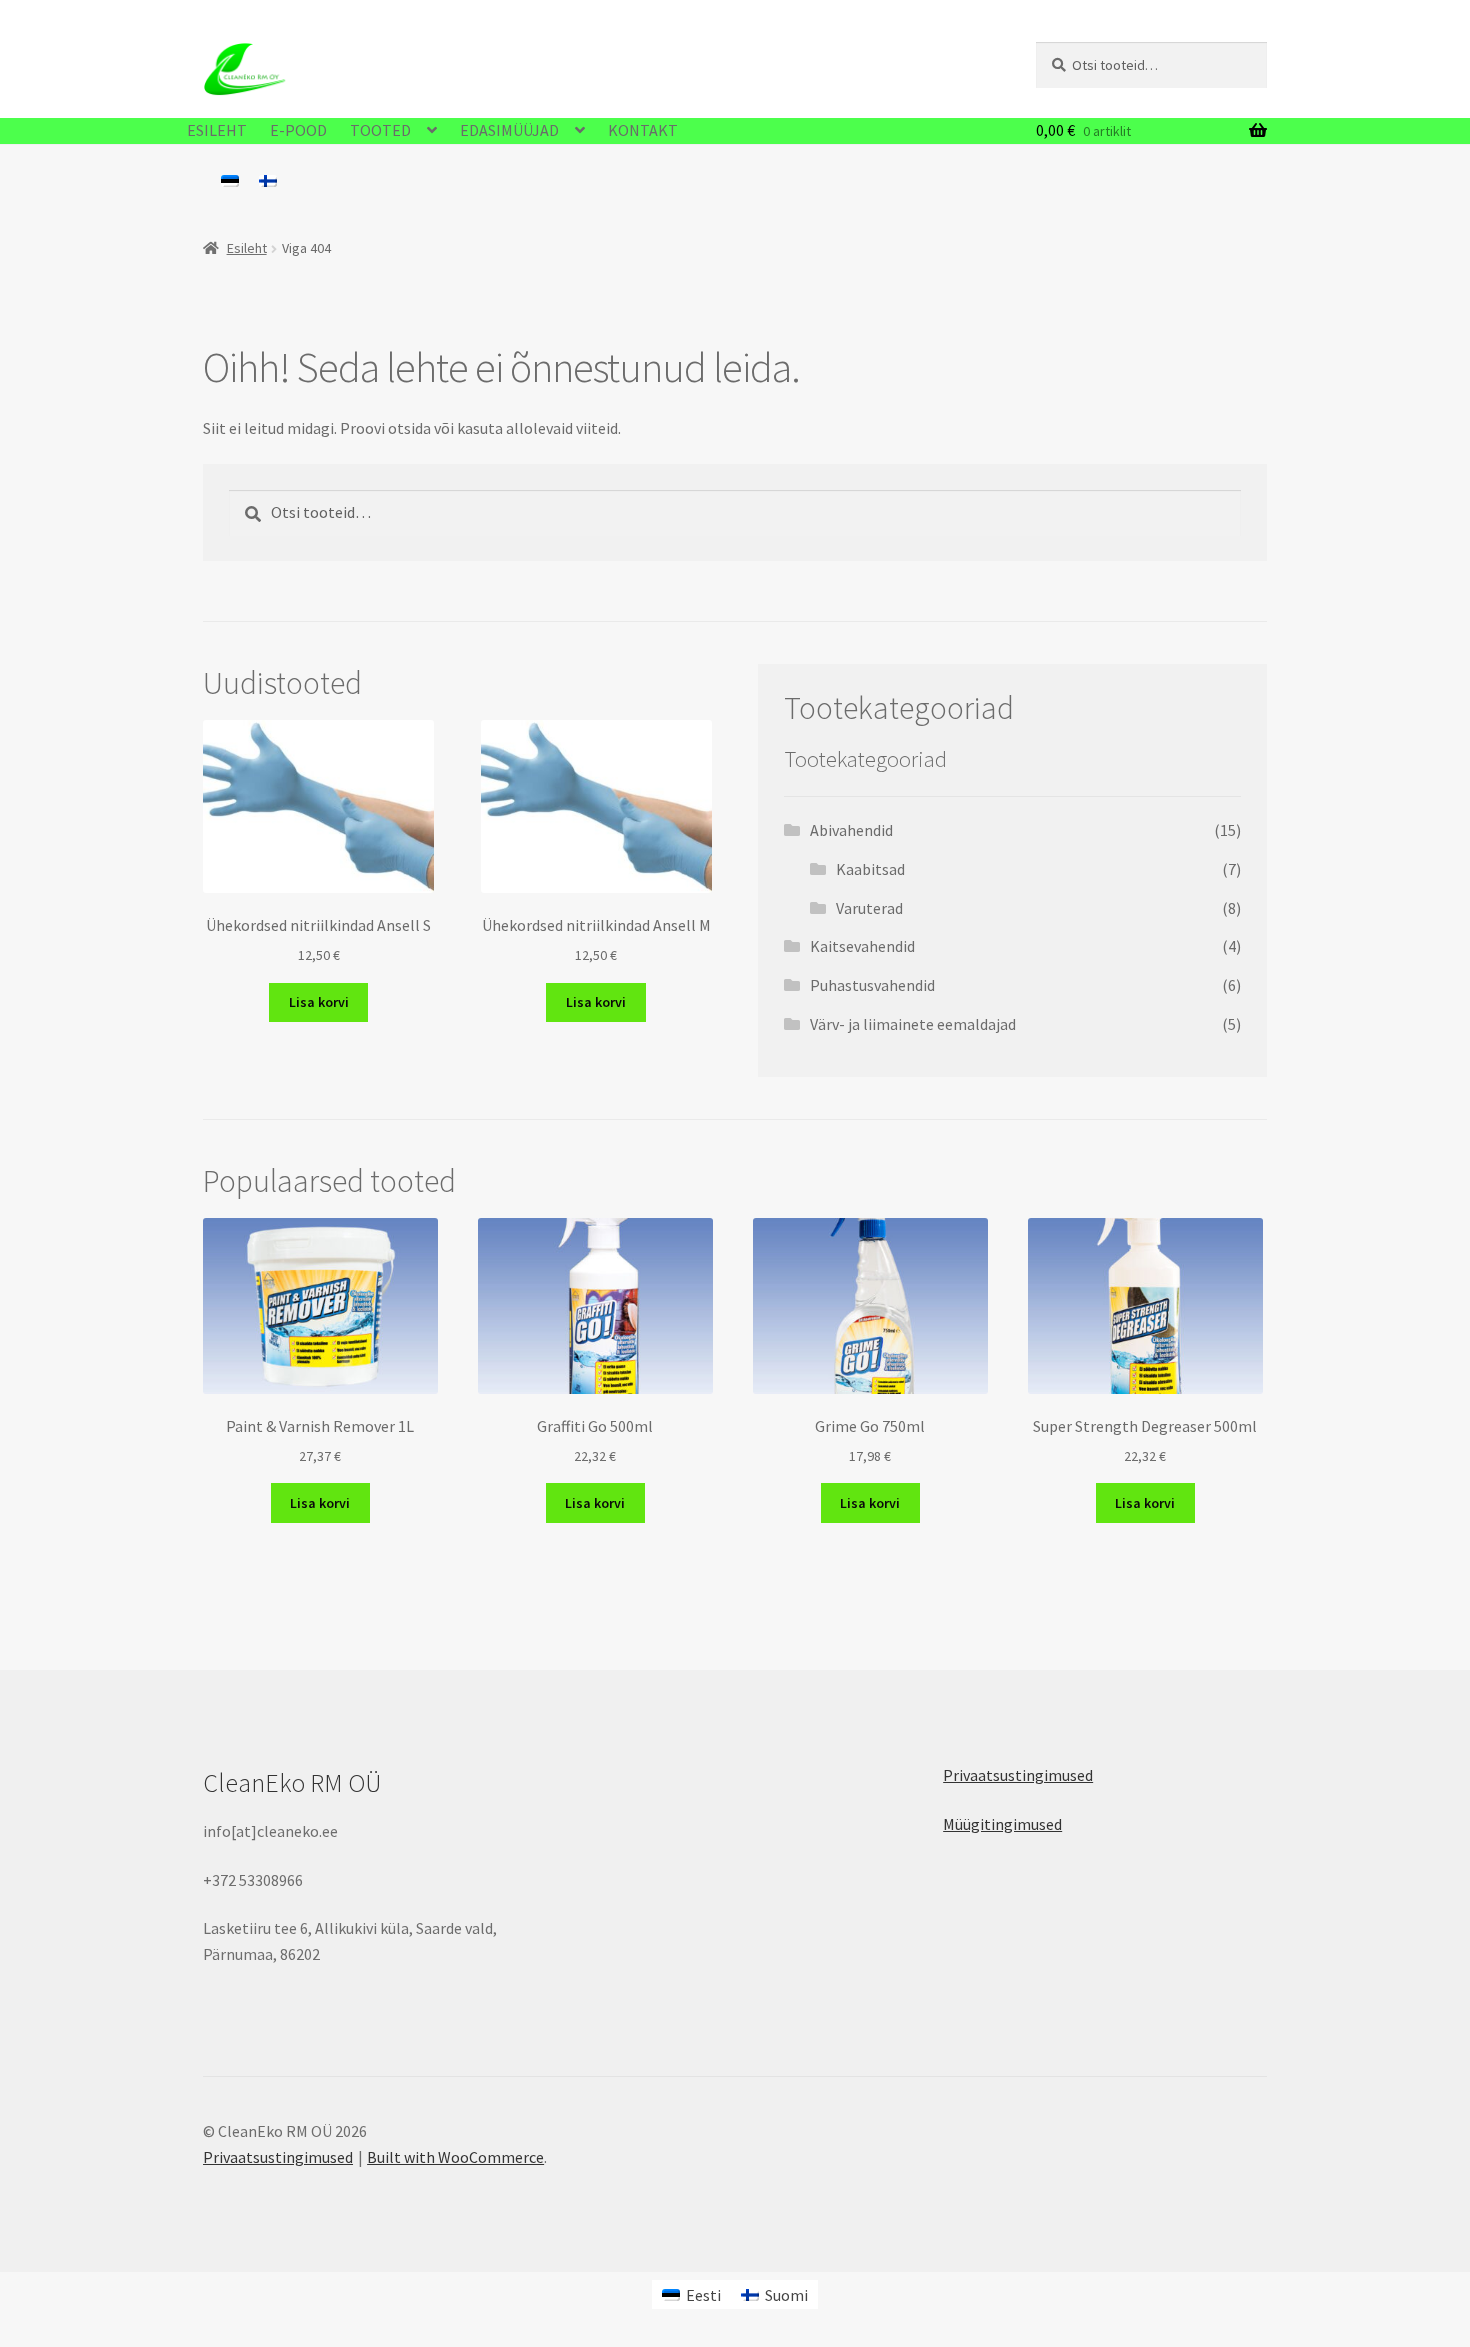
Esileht (247, 248)
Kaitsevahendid (862, 946)
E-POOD (298, 130)
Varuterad (869, 908)
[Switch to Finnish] (268, 180)
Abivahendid (851, 830)
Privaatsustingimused (1018, 1775)
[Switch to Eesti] (230, 180)
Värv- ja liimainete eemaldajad (913, 1024)
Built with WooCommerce (455, 2157)
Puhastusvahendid (872, 985)
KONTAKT (643, 130)
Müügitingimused (1002, 1824)
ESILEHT (217, 130)
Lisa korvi (319, 1002)
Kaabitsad (870, 869)
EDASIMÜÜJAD (509, 130)
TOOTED (380, 130)
